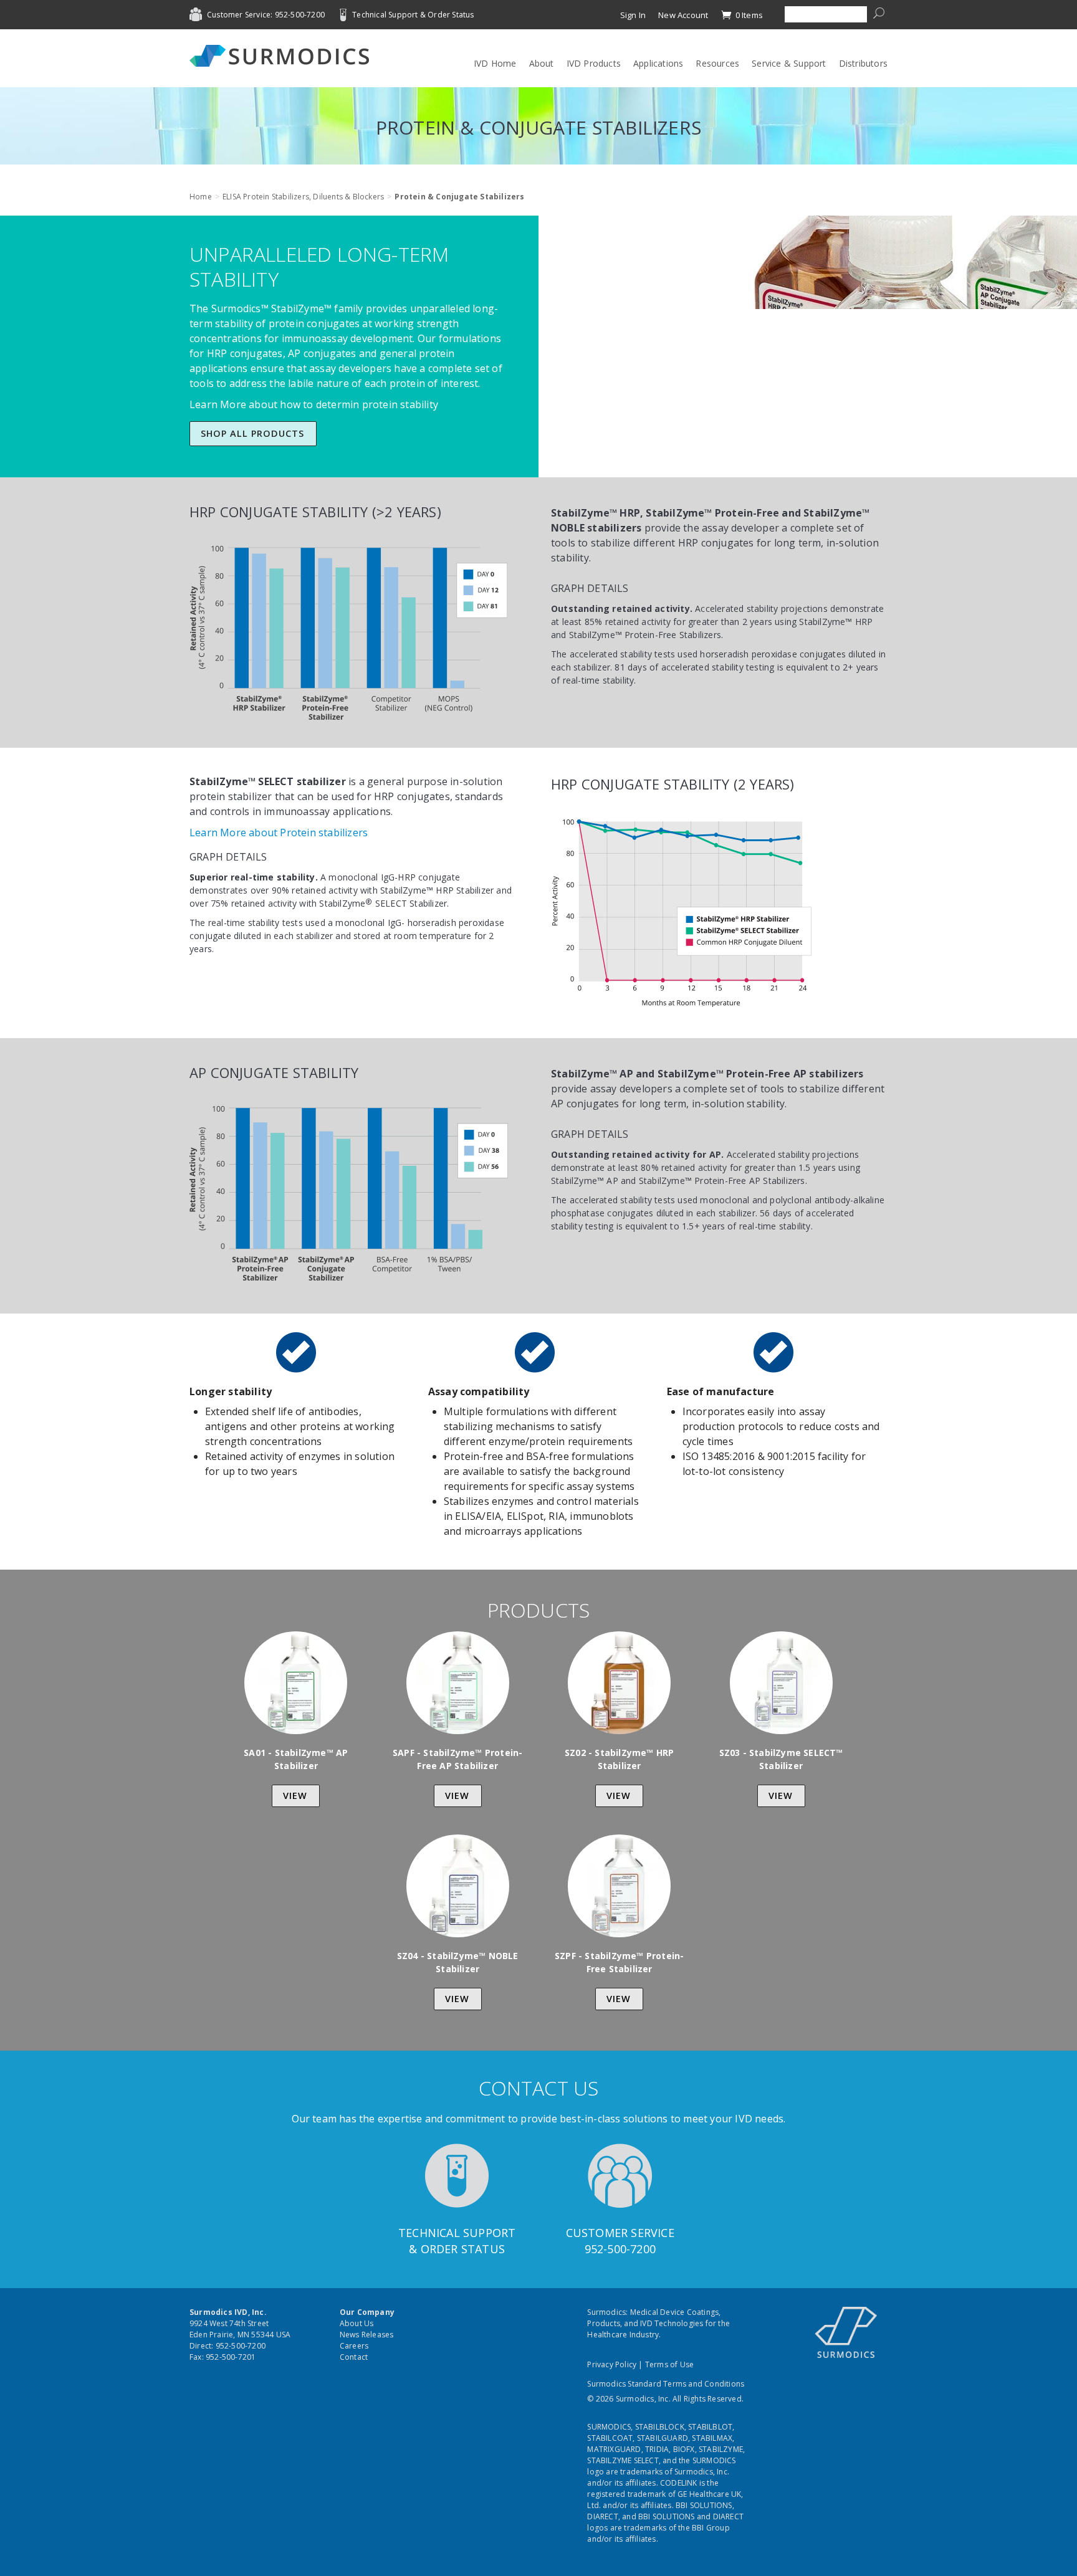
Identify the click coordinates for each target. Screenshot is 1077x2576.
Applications (658, 63)
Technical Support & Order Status (413, 15)
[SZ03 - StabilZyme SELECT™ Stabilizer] (781, 1683)
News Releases (367, 2335)
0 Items (748, 15)
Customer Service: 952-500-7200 (266, 15)
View (295, 1796)
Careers (354, 2346)
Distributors (863, 63)
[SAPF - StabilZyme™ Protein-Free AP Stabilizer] (458, 1683)
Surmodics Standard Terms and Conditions (666, 2384)
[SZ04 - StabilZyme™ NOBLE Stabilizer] (458, 1886)
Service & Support (789, 63)
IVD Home (495, 63)
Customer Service (620, 2233)
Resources (717, 63)
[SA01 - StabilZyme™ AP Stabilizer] (296, 1683)
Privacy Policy (612, 2364)
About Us (357, 2323)
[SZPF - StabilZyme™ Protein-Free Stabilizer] (619, 1886)
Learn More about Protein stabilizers (279, 832)
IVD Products (594, 63)
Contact (354, 2357)
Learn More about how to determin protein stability (314, 404)
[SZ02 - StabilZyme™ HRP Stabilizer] (619, 1683)
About (542, 63)
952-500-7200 (620, 2249)
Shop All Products (252, 433)
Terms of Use (669, 2364)
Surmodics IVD (283, 56)
